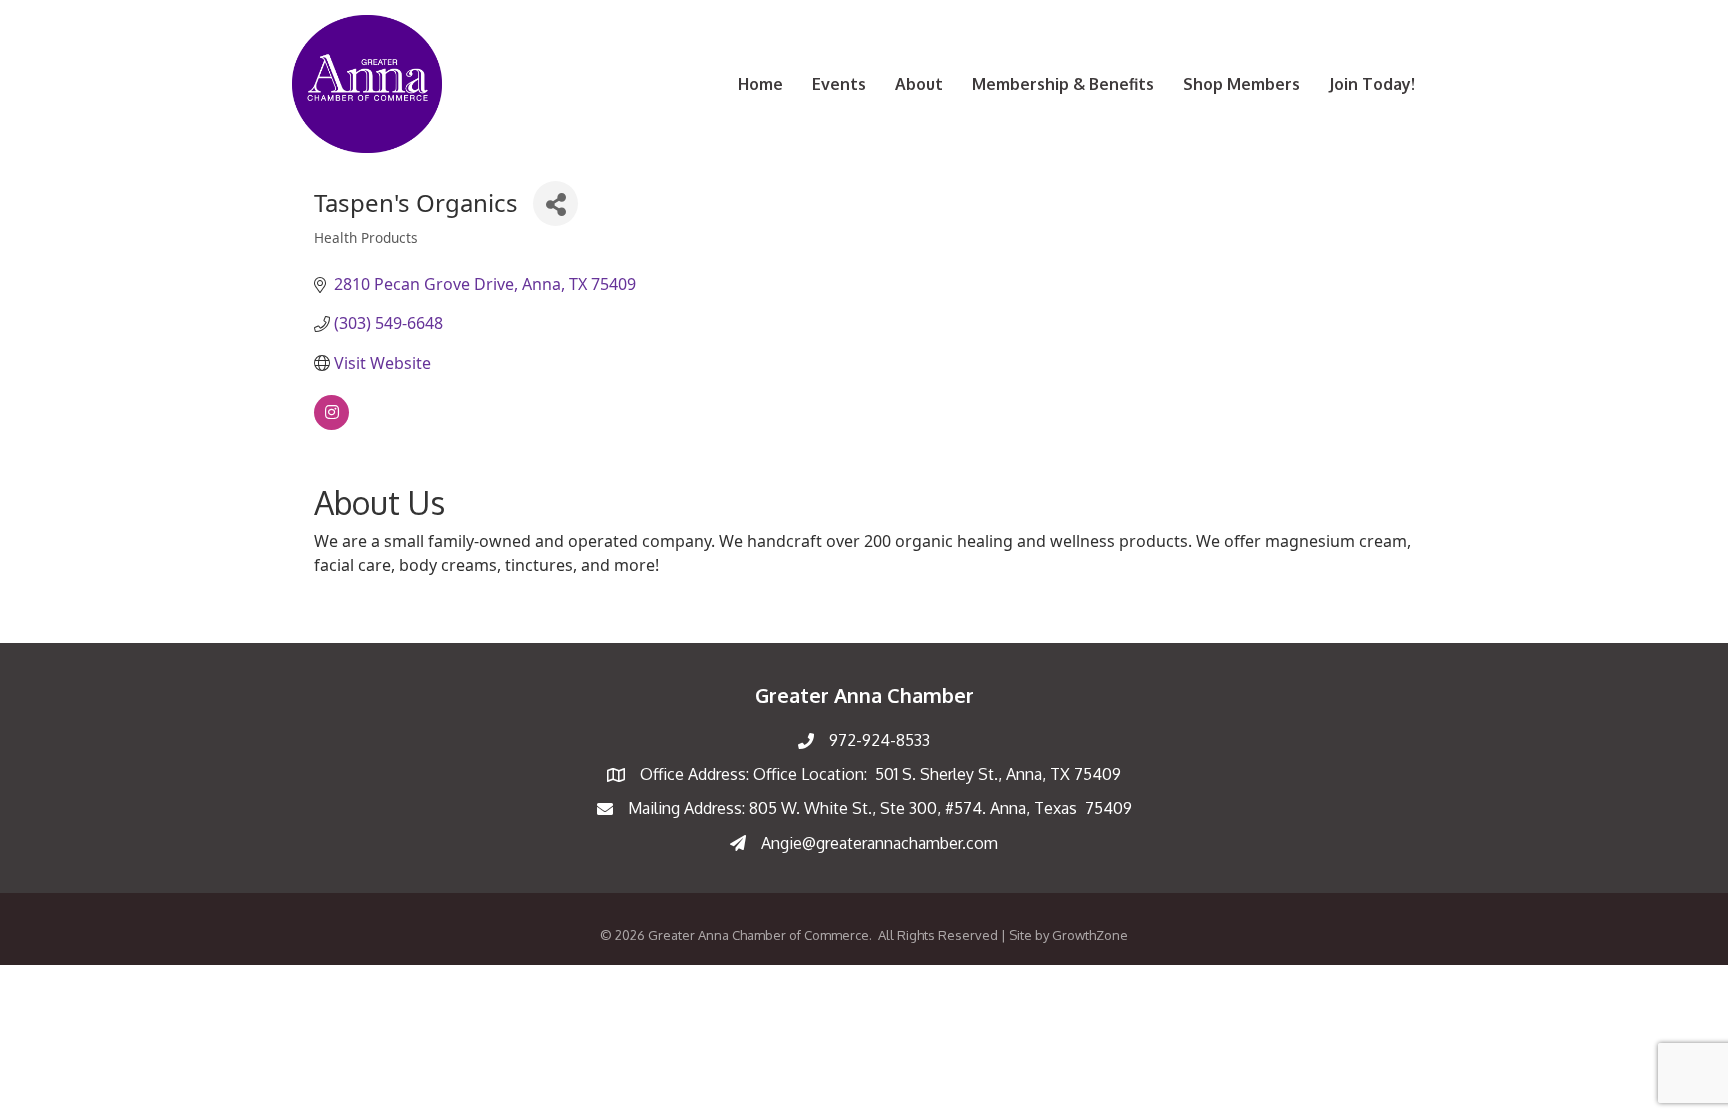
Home (760, 84)
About (919, 84)
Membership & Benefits (1063, 84)
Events (839, 84)
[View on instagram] (331, 424)
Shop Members (1241, 84)
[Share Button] (555, 203)
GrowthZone (1090, 935)
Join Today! (1372, 84)
